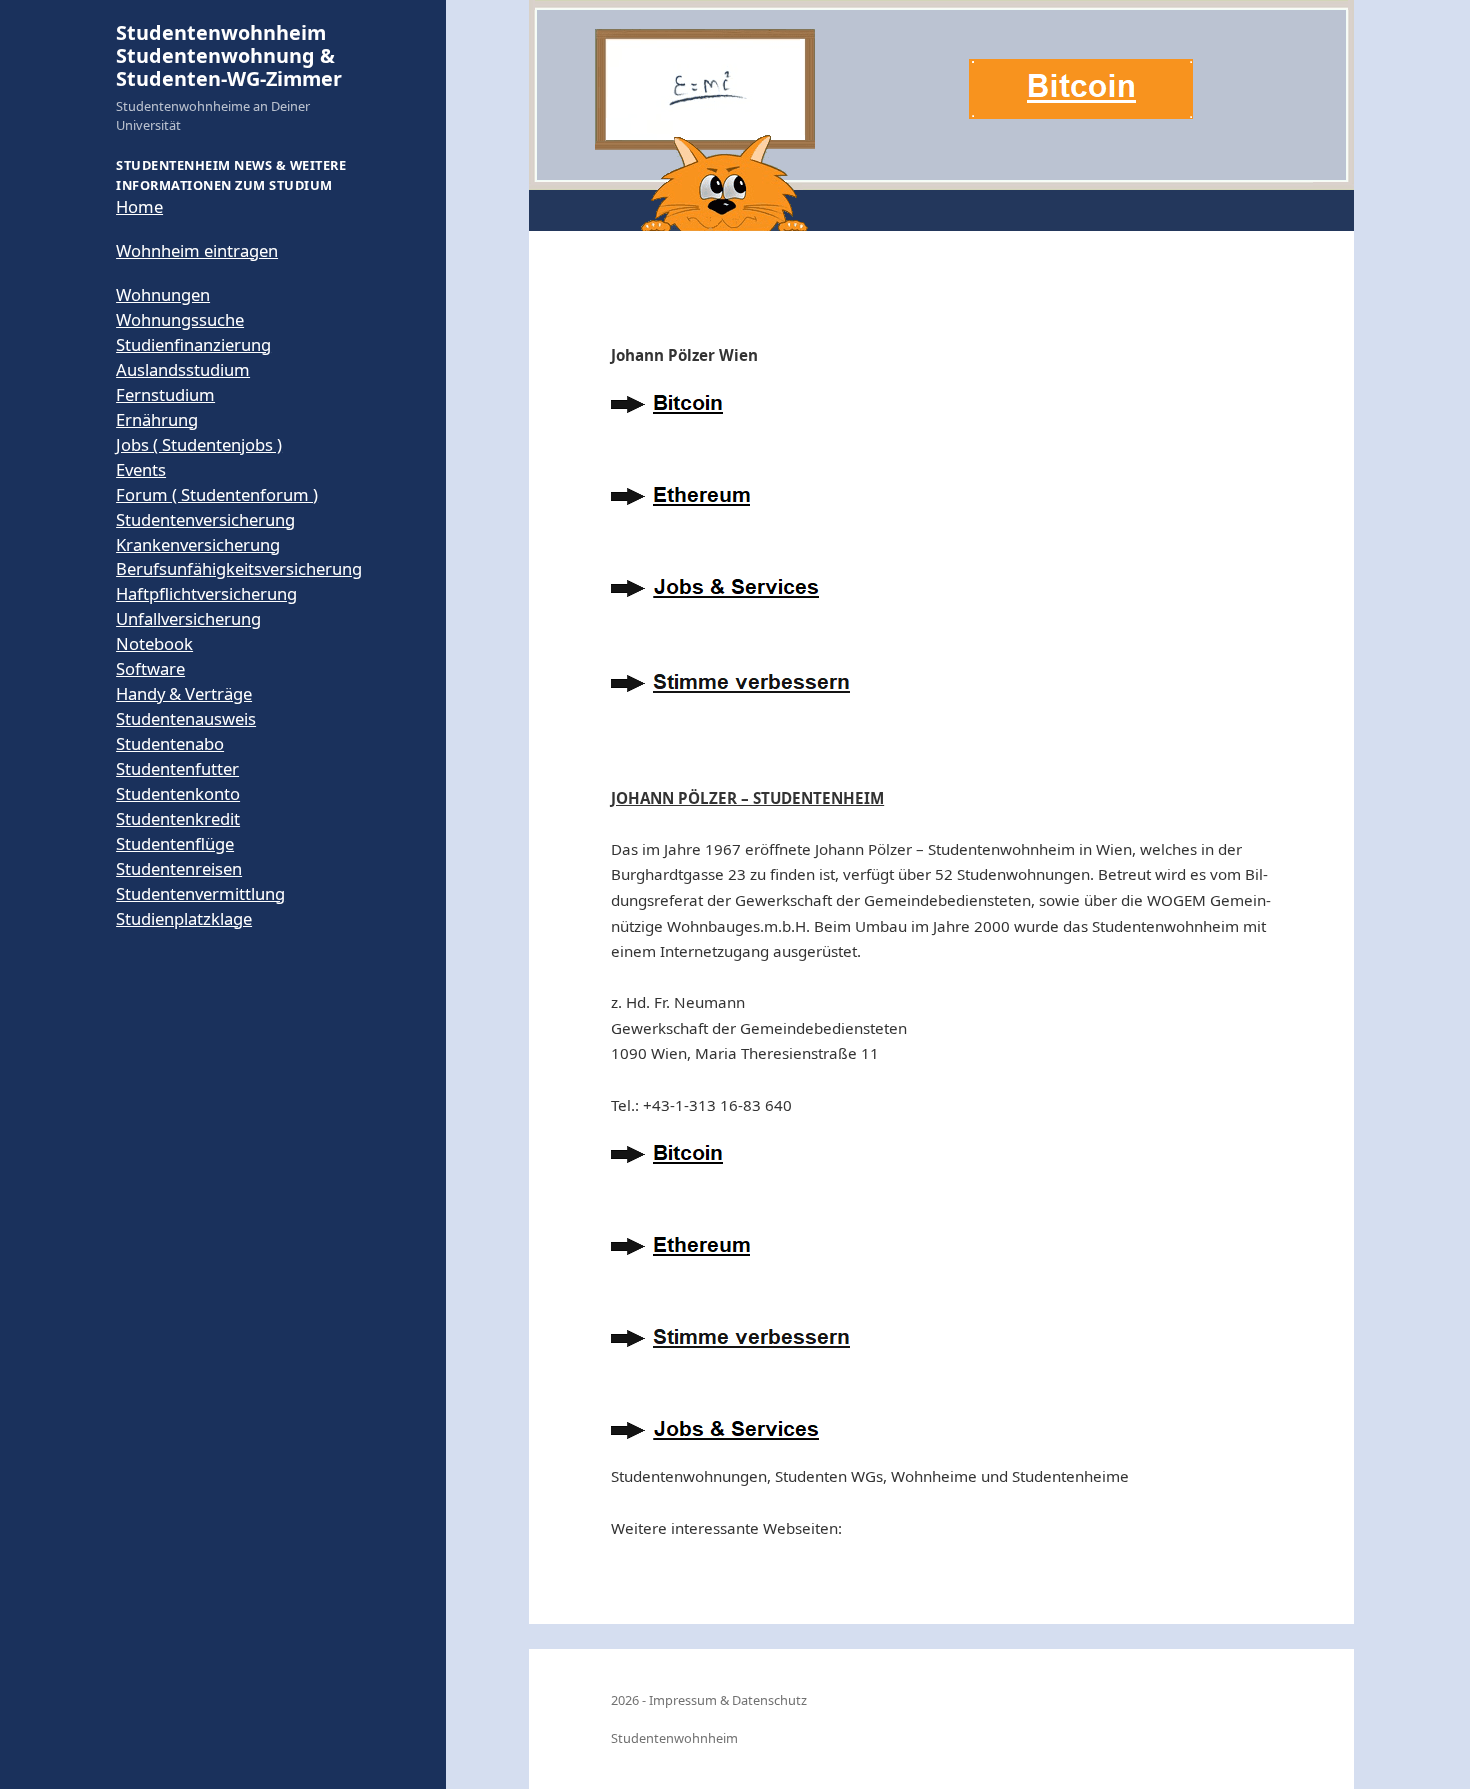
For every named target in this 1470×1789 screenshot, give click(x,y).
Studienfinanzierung (193, 344)
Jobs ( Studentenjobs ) (199, 444)
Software (150, 668)
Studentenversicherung (205, 519)
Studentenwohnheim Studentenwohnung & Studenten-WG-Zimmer (229, 56)
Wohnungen (163, 294)
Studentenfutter (177, 768)
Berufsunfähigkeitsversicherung (239, 568)
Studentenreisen (179, 868)
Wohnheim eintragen (197, 250)
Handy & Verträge (184, 693)
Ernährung (157, 419)
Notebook (154, 643)
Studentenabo (170, 743)
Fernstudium (165, 394)
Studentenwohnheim (674, 1738)
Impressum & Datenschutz (728, 1700)
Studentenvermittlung (200, 893)
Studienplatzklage (184, 918)
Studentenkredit (178, 818)
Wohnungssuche (180, 319)
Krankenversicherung (198, 544)
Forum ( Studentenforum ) (217, 494)
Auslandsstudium (183, 369)
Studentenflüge (175, 843)
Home (139, 206)
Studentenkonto (178, 793)
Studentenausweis (186, 718)
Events (141, 469)
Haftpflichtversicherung (206, 593)
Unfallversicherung (188, 618)
